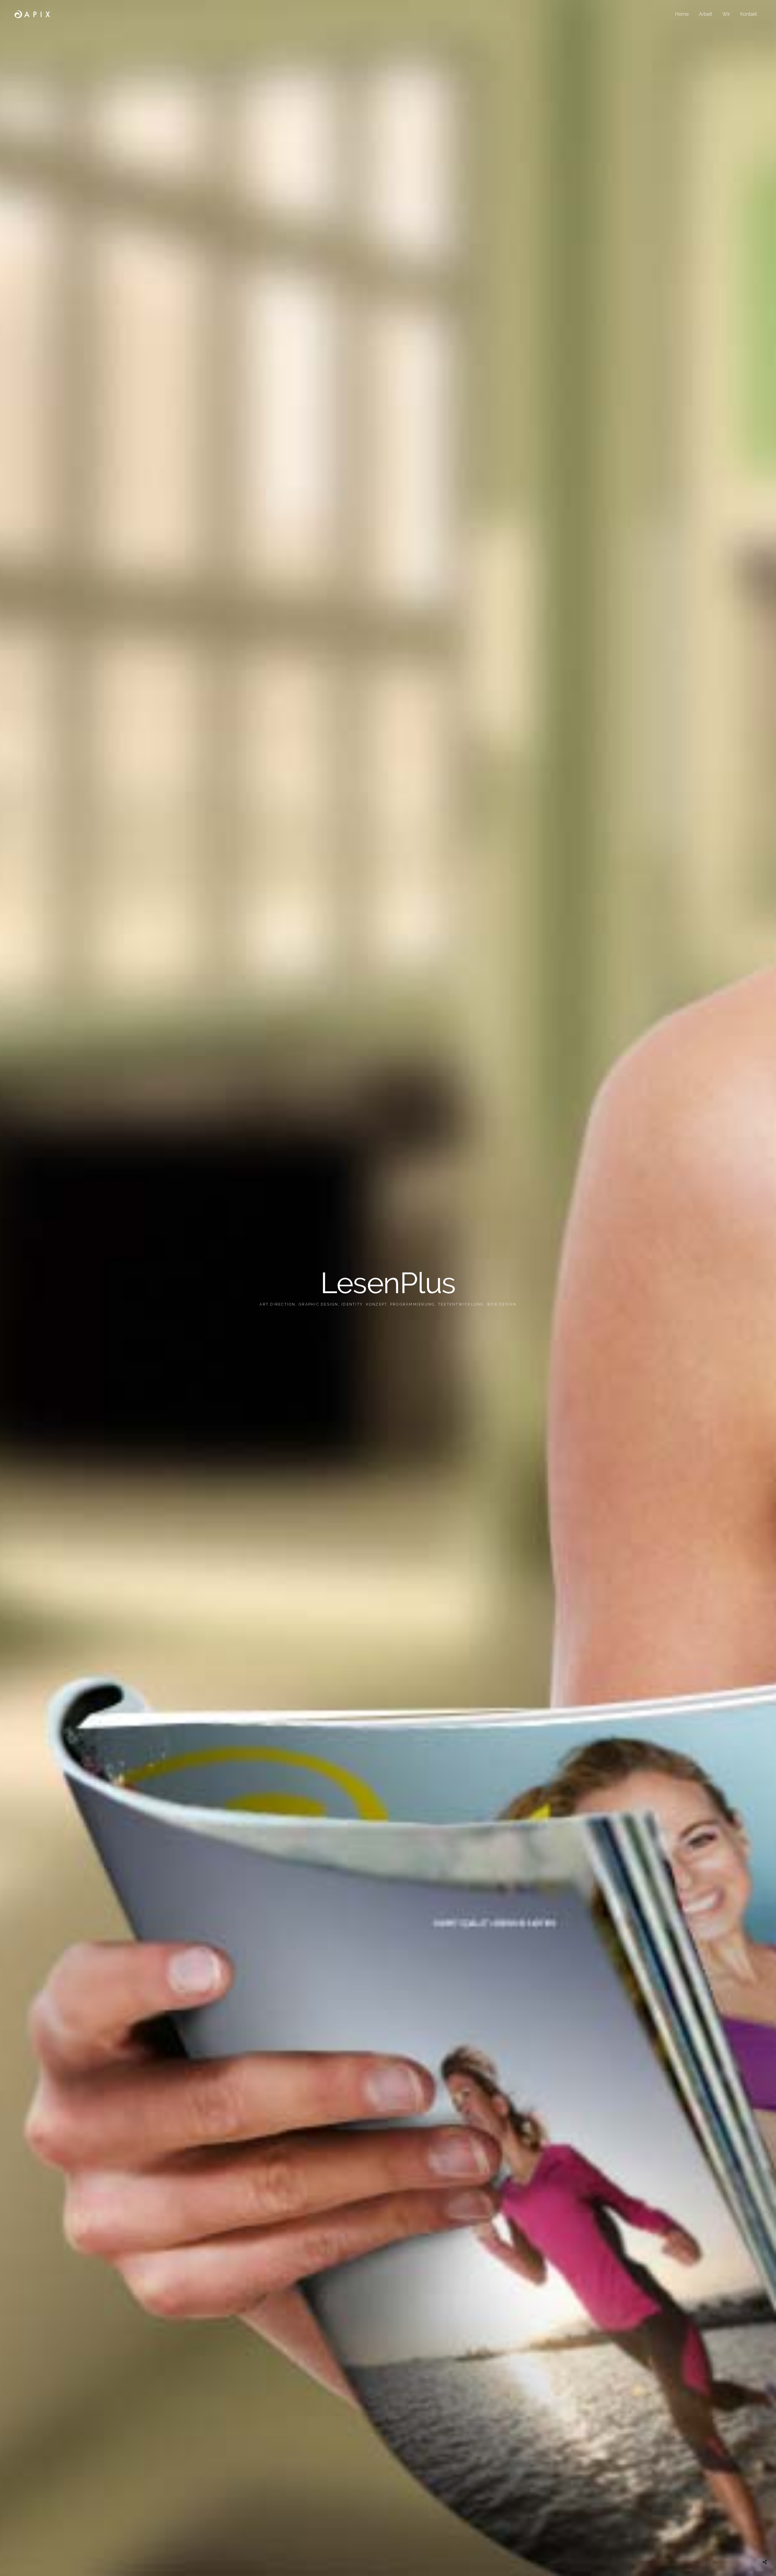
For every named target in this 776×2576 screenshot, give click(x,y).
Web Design (502, 1304)
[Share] (765, 2562)
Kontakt (749, 14)
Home (682, 14)
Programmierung (413, 1304)
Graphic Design (318, 1304)
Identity (352, 1304)
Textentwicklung (461, 1304)
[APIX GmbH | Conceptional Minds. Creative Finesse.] (32, 14)
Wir (726, 14)
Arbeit (706, 14)
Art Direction (277, 1304)
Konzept (376, 1304)
